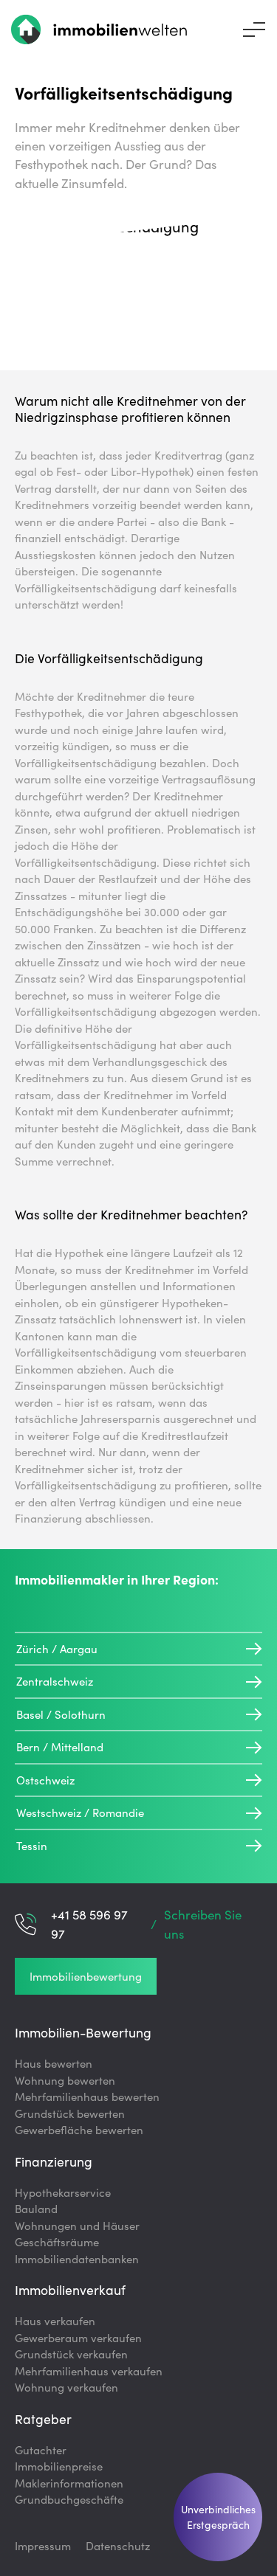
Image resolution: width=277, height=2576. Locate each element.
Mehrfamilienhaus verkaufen (89, 2371)
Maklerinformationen (69, 2483)
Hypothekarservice (63, 2192)
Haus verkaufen (55, 2320)
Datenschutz (118, 2545)
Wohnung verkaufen (66, 2387)
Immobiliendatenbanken (77, 2258)
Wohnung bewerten (65, 2080)
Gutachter (41, 2449)
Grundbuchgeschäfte (69, 2499)
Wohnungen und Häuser (77, 2225)
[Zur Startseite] (100, 30)
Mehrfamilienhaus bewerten (87, 2096)
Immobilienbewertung (86, 1976)
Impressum (43, 2545)
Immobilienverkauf (70, 2289)
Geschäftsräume (57, 2241)
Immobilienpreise (59, 2466)
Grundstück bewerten (70, 2113)
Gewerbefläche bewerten (79, 2129)
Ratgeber (43, 2419)
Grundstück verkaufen (71, 2354)
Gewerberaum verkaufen (78, 2337)
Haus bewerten (54, 2063)
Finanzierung (54, 2161)
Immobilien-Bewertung (83, 2032)
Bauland (36, 2208)
